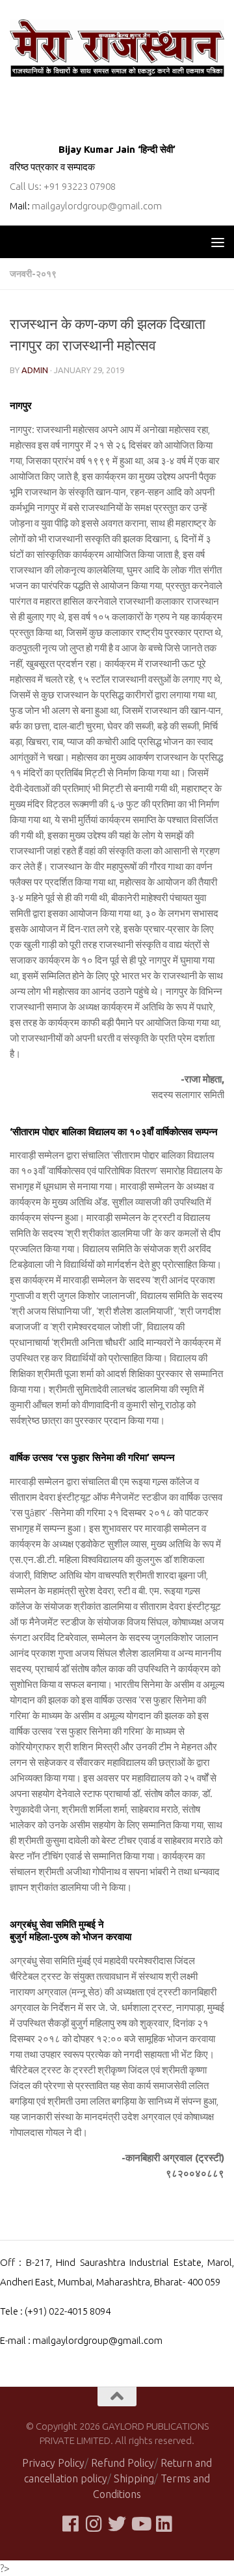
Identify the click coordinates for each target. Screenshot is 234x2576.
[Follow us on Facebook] (70, 2524)
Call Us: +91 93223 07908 (63, 186)
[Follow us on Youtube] (140, 2524)
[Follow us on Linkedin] (164, 2524)
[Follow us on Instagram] (94, 2524)
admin (35, 370)
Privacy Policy (53, 2463)
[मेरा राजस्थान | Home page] (117, 48)
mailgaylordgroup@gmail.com (97, 206)
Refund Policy (123, 2463)
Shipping (134, 2478)
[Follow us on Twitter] (117, 2524)
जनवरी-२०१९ (33, 274)
